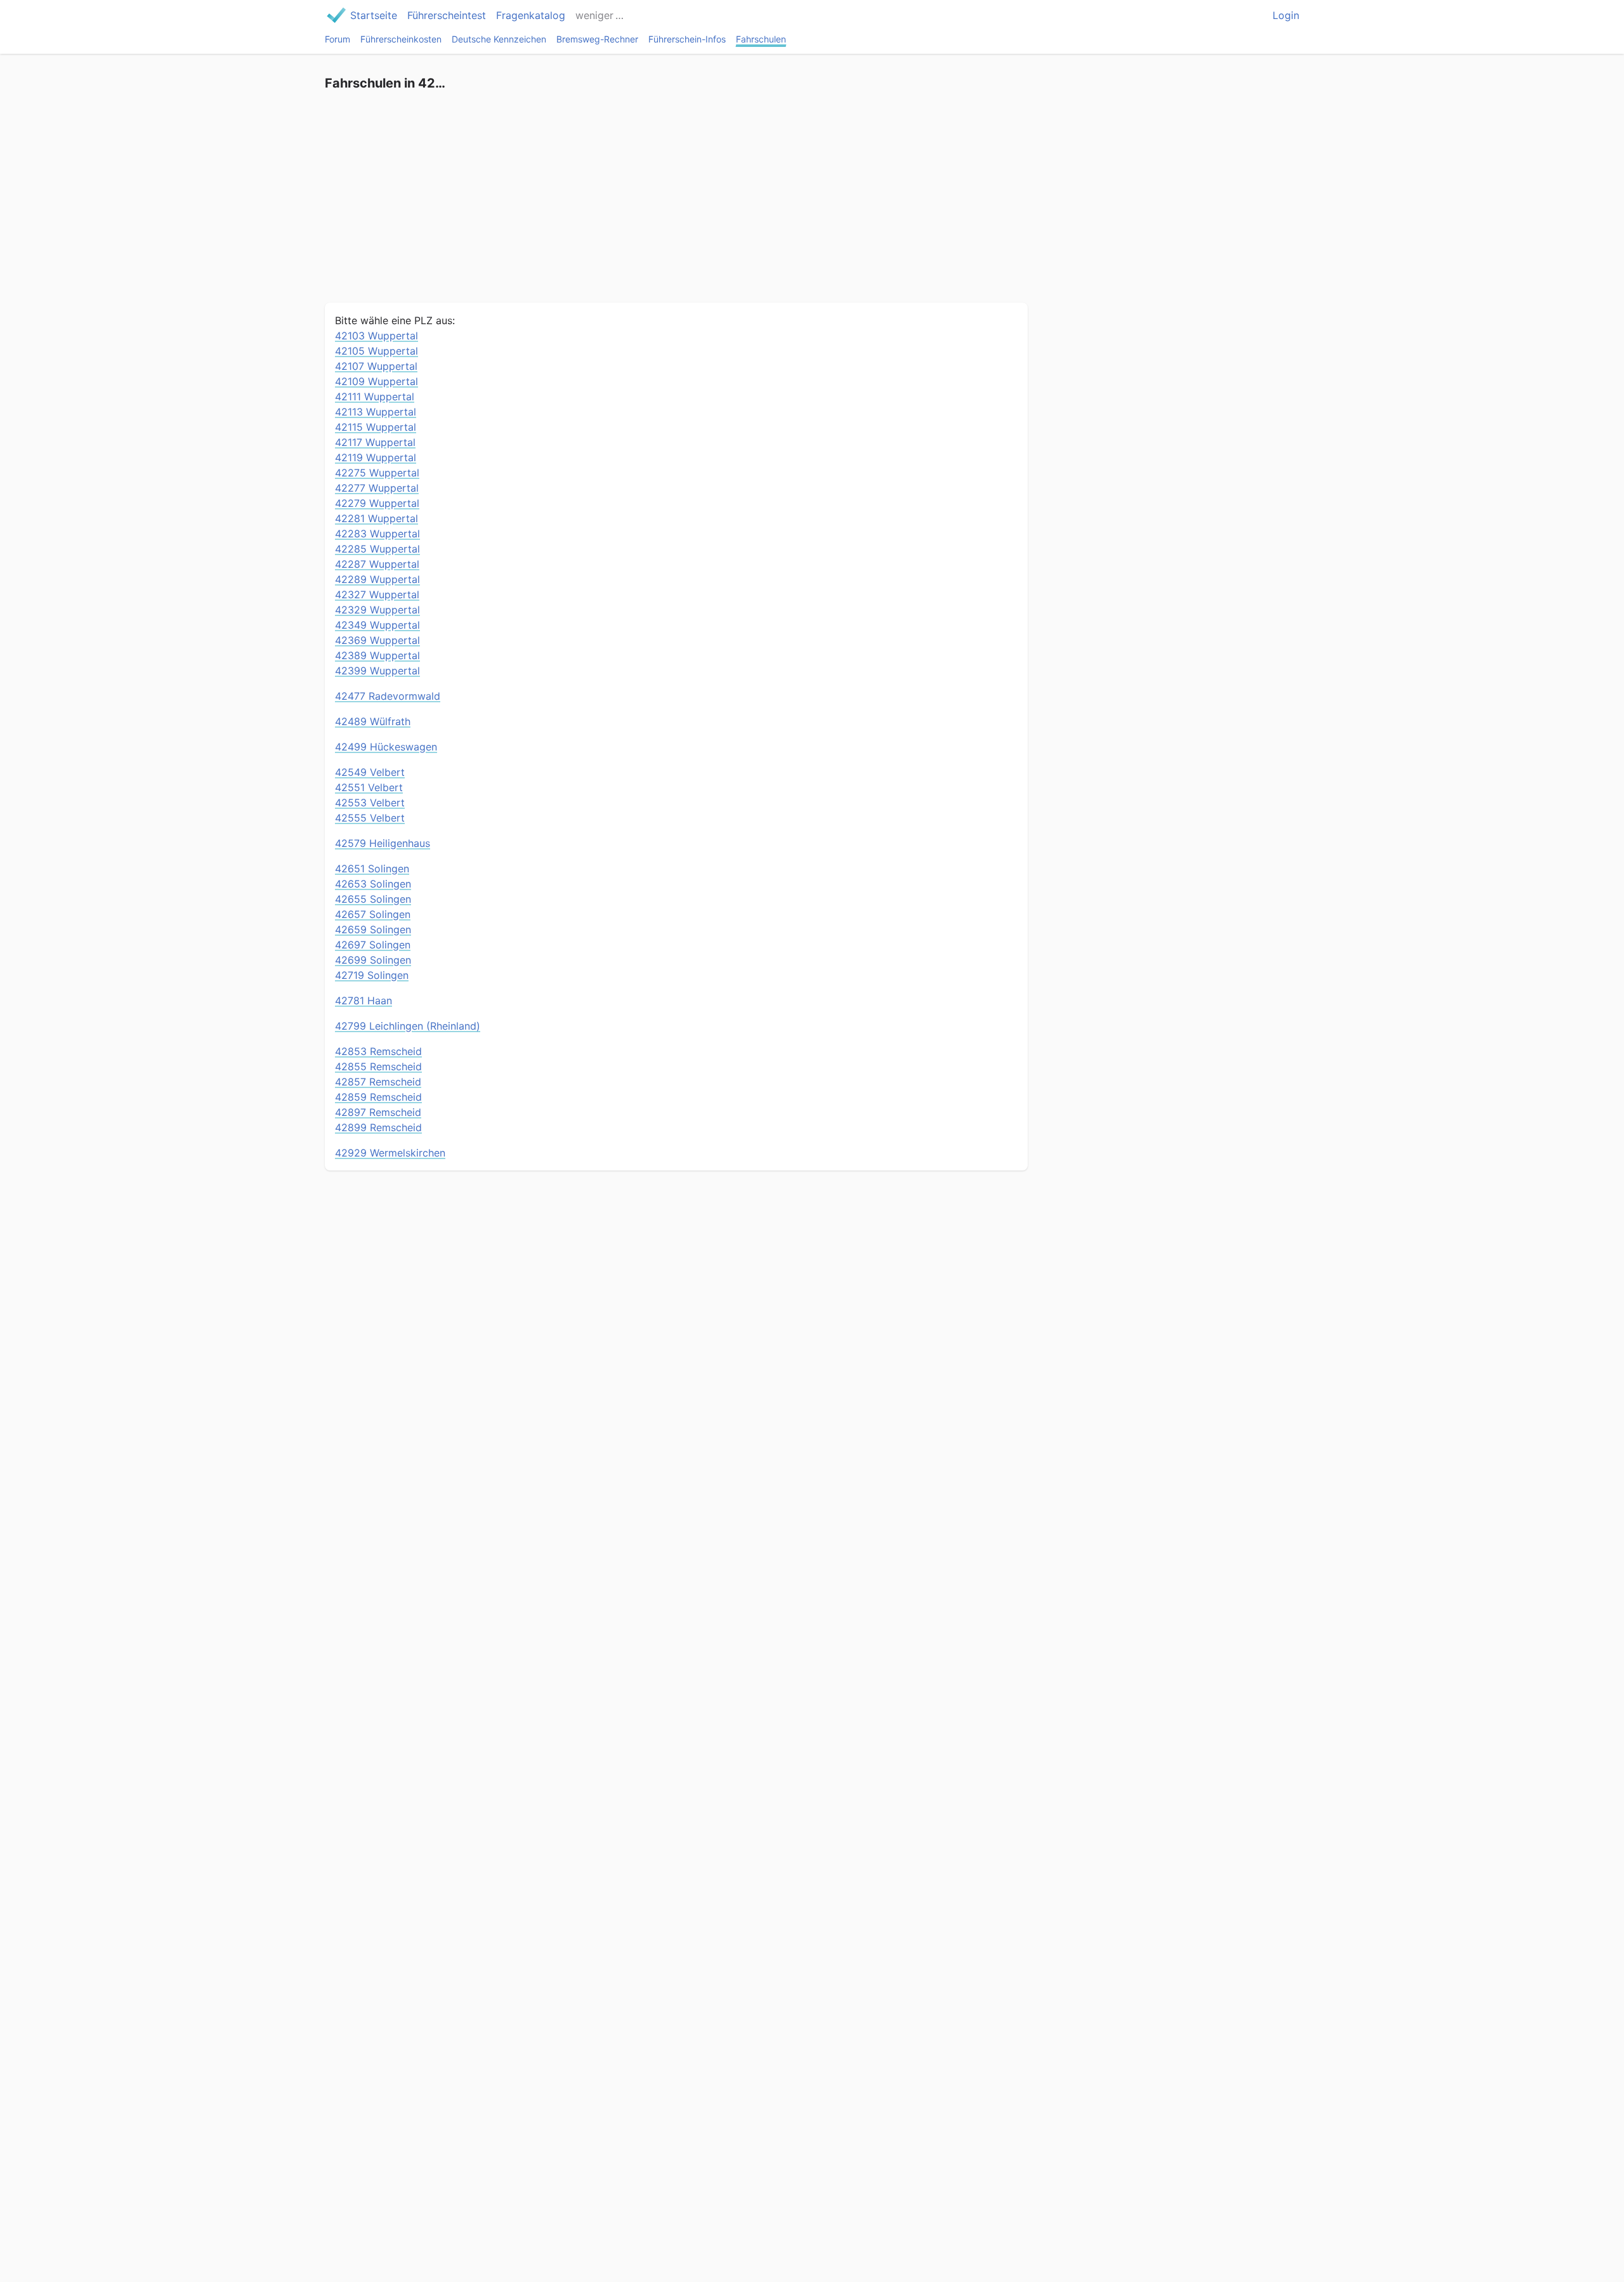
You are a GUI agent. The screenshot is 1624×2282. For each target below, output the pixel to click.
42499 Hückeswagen (386, 747)
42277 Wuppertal (377, 488)
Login (1286, 15)
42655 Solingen (373, 899)
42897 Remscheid (378, 1112)
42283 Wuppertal (377, 534)
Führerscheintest (447, 15)
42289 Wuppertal (377, 579)
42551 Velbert (369, 787)
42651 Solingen (372, 869)
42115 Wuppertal (376, 427)
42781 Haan (363, 1000)
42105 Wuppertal (377, 351)
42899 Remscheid (378, 1127)
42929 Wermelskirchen (390, 1153)
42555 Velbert (370, 818)
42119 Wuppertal (376, 457)
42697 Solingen (373, 945)
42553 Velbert (370, 803)
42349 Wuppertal (377, 625)
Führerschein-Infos (687, 39)
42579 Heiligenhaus (383, 843)
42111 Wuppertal (375, 397)
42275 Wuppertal (377, 473)
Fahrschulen (761, 39)
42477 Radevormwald (388, 696)
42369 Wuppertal (377, 640)
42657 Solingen (373, 914)
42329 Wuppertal (377, 610)
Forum (337, 39)
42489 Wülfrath (373, 721)
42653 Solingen (373, 884)
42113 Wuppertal (376, 412)
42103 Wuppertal (377, 336)
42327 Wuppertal (377, 594)
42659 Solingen (373, 929)
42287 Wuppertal (377, 564)
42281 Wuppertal (377, 518)
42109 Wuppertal (377, 381)
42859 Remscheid (378, 1097)
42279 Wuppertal (377, 503)
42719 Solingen (372, 975)
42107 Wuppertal (376, 366)
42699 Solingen (373, 960)
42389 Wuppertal (377, 655)
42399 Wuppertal (377, 671)
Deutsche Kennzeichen (499, 39)
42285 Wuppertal (377, 549)
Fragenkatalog (531, 15)
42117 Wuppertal (375, 442)
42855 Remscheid (378, 1066)
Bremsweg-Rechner (597, 39)
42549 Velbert (370, 772)
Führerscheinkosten (401, 39)
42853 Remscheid (378, 1051)
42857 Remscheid (378, 1082)
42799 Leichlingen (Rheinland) (408, 1026)
